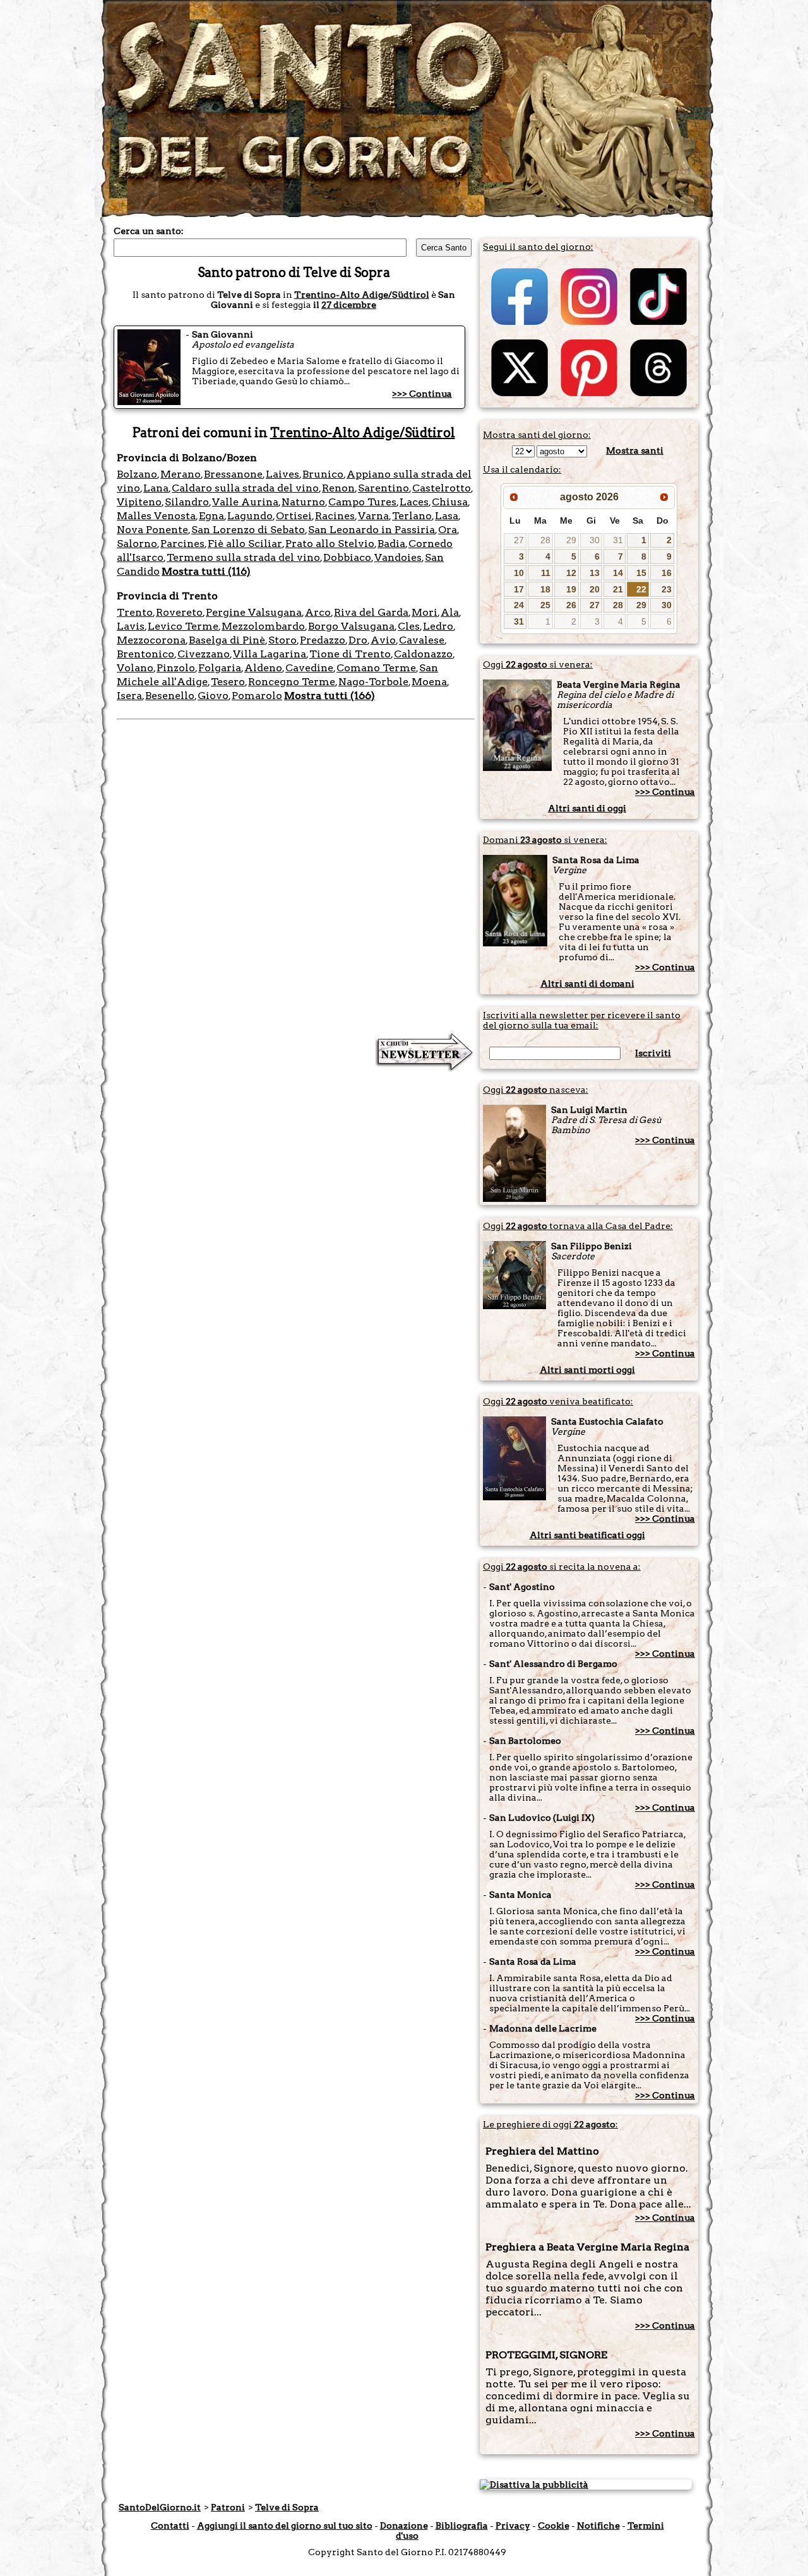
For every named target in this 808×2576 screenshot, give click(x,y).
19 (571, 589)
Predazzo (323, 640)
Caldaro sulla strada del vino (245, 488)
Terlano (412, 516)
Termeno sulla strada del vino (243, 557)
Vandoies (398, 557)
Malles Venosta (156, 516)
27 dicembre (349, 305)
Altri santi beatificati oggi (587, 1535)
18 (545, 589)
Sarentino (383, 488)
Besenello (170, 696)
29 (571, 540)
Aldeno (263, 668)
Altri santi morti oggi (587, 1370)
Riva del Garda (371, 612)
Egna (211, 516)
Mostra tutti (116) (206, 571)
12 (571, 573)
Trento (135, 612)
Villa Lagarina (270, 654)
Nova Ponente (152, 530)
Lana (156, 488)
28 (545, 540)
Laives (282, 474)
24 (519, 605)
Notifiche (598, 2526)
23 (667, 589)
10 (519, 573)
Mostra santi (635, 450)
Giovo (213, 696)
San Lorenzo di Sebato (248, 530)
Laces (414, 502)
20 (595, 589)
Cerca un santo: (149, 231)
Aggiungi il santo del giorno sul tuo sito (285, 2526)
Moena (429, 682)
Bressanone (233, 474)
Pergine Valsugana (254, 612)
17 (519, 589)
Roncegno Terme (292, 682)
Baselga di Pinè (227, 640)
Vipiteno (139, 502)
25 (545, 605)
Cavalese (422, 640)
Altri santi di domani (587, 984)
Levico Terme (183, 626)
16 (667, 573)
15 (641, 573)
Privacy (513, 2526)
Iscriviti (653, 1053)
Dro (358, 640)
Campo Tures (362, 502)
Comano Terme (376, 668)
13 (595, 573)
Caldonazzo (423, 654)
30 (595, 540)
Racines (335, 516)
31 (618, 540)
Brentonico (146, 654)
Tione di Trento (350, 654)
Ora (448, 530)
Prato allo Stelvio (330, 544)
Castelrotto (442, 488)
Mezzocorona (151, 640)
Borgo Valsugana (351, 626)
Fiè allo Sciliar (245, 544)
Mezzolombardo (263, 626)
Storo (282, 640)
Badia (391, 544)
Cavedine (309, 668)
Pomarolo (257, 696)
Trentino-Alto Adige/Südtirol (362, 295)
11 (546, 573)
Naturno (303, 502)
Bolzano (137, 474)
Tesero (228, 682)
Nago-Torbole (373, 682)
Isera (129, 696)
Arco (318, 612)
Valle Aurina (245, 502)
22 (641, 589)
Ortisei (294, 516)
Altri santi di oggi (587, 808)
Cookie (554, 2526)
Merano (181, 474)
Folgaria (220, 668)
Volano (135, 668)
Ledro (438, 626)
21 (618, 589)
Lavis (131, 626)
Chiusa (450, 502)
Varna (373, 516)
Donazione (404, 2526)
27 (519, 540)
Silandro (187, 502)
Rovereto (179, 612)
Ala (450, 612)
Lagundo (250, 516)
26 (571, 605)
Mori (425, 612)
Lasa (447, 516)
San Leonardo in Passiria (371, 530)
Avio (383, 640)
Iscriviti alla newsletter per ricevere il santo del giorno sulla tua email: (582, 1020)
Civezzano (204, 654)
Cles (409, 626)
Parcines (182, 544)
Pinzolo (176, 668)
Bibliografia (462, 2526)
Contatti (170, 2526)
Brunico (323, 474)
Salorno (137, 544)
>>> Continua (422, 394)
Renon (338, 488)
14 (618, 573)
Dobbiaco (347, 557)
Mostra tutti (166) (330, 696)
